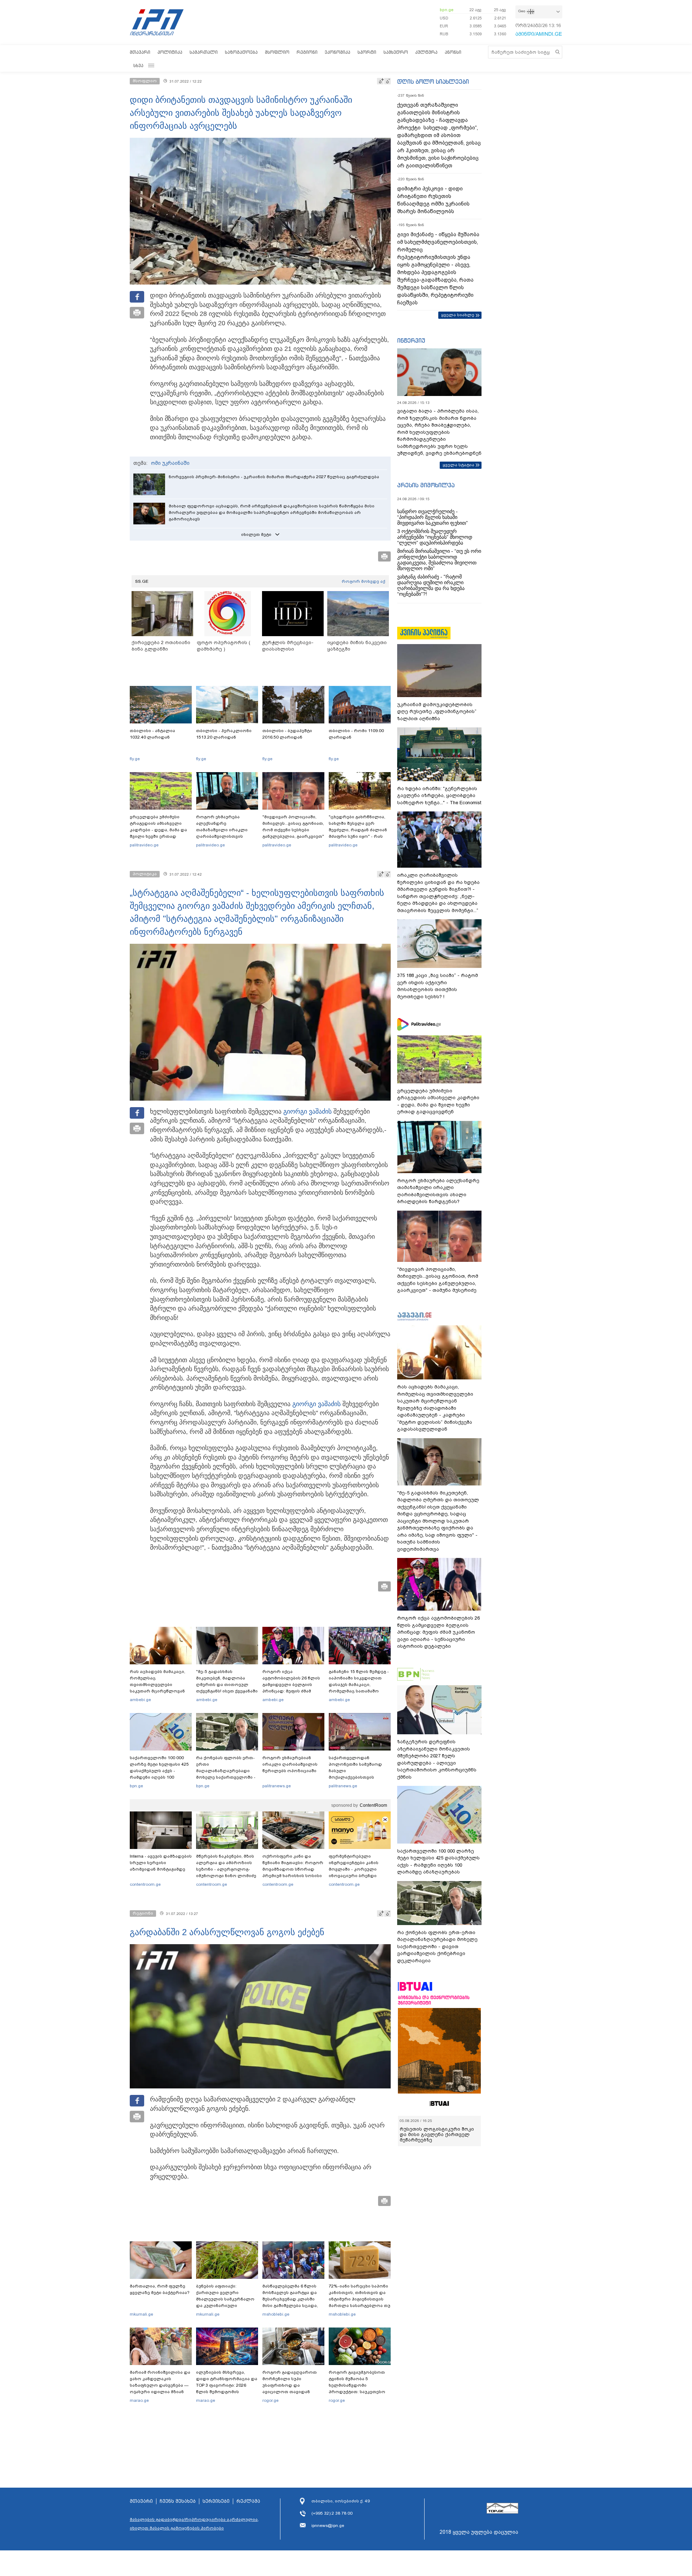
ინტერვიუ (411, 340)
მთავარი (140, 52)
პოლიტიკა (170, 52)
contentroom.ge (145, 1884)
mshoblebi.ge (276, 2314)
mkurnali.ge (141, 2314)
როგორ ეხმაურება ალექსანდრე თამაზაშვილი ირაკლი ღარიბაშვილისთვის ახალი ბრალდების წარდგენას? (222, 833)
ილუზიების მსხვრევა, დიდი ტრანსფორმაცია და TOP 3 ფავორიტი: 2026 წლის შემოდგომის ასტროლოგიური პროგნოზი (227, 2388)
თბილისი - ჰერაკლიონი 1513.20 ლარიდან (224, 734)
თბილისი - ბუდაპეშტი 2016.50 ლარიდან (287, 734)
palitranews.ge (277, 1786)
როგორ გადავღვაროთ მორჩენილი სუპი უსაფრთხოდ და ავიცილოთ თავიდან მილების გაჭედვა (290, 2385)
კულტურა (426, 52)
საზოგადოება (241, 52)
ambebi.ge (140, 1700)
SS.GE (142, 581)
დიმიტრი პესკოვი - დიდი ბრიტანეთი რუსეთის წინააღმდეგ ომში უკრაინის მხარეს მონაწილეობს (433, 200)
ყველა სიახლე (458, 315)
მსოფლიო (277, 52)
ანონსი (453, 52)
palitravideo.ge (144, 845)
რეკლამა (248, 2501)
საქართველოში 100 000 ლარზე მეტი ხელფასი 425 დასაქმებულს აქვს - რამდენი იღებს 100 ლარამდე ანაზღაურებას (159, 1771)
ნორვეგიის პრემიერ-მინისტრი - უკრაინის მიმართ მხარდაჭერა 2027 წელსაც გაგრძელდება (274, 477)
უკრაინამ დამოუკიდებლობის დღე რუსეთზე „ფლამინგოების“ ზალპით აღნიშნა (437, 712)
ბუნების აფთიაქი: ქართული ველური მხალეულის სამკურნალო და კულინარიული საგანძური (225, 2299)
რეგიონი (307, 52)
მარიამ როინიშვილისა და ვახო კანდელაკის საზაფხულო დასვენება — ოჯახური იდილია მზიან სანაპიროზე (160, 2385)
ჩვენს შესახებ (178, 2501)
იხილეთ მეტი (256, 534)
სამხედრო (396, 52)
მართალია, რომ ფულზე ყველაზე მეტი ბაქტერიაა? (160, 2289)
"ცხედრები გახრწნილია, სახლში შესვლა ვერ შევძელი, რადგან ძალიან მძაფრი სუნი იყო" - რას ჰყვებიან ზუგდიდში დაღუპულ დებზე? (358, 833)
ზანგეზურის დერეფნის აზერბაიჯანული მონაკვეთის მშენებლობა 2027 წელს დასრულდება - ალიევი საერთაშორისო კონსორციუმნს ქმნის (437, 1759)
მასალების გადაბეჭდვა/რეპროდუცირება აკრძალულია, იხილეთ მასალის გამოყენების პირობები (194, 2524)
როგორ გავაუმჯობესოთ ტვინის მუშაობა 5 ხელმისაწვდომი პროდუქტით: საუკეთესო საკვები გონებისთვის (357, 2385)
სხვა (138, 65)
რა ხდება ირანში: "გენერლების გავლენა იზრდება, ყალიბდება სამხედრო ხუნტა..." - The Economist (439, 796)
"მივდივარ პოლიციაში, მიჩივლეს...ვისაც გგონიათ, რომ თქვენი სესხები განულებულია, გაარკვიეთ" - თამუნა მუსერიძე (293, 830)
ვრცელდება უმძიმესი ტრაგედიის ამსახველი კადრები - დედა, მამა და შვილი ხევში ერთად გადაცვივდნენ (158, 830)
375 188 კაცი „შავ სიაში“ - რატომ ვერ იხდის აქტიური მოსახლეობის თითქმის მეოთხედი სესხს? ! (438, 986)
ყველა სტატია (458, 465)
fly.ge (135, 759)
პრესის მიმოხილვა (426, 485)
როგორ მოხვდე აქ (363, 581)
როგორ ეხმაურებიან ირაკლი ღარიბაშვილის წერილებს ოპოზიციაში (290, 1764)
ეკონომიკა (338, 52)
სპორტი (367, 52)
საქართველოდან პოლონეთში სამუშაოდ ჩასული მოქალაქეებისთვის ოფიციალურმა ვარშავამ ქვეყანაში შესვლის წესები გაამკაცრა (359, 1777)
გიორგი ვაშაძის (307, 1111)
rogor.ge (270, 2400)
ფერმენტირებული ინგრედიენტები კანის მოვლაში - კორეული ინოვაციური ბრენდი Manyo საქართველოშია (356, 1869)
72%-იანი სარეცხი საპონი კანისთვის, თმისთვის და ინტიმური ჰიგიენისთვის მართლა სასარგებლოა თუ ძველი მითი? (360, 2299)
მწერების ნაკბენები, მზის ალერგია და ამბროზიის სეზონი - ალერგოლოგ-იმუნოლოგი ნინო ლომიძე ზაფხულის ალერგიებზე (226, 1869)
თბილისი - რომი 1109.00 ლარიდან (356, 734)
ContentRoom (373, 1805)
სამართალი (204, 52)
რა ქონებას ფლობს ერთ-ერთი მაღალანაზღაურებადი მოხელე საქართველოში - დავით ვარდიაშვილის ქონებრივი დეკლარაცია (226, 1774)
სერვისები (216, 2501)
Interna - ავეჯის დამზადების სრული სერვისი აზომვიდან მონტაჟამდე (161, 1863)
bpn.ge (447, 10)
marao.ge (139, 2400)
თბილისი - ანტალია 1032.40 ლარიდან (152, 734)
